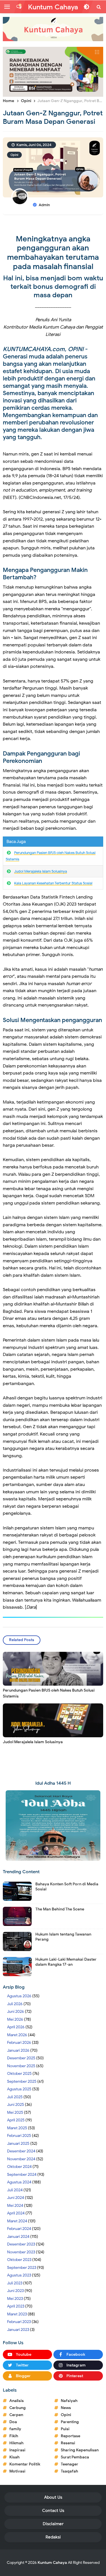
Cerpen (16, 2415)
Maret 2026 (17, 2035)
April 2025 (16, 2120)
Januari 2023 (18, 2330)
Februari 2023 (19, 2322)
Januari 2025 (18, 2144)
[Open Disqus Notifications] (19, 7)
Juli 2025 (15, 2097)
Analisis (17, 2401)
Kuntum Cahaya (52, 2563)
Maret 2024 (17, 2221)
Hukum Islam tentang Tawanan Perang (63, 1937)
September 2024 (22, 2175)
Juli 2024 (15, 2190)
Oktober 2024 (19, 2167)
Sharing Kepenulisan (80, 2450)
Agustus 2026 (19, 1996)
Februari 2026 (19, 2043)
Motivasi (17, 2471)
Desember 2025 (21, 2058)
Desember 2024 (21, 2151)
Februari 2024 (19, 2229)
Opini (14, 155)
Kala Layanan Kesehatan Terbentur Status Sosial (53, 883)
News (66, 2408)
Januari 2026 (18, 2050)
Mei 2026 (15, 2019)
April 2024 (16, 2213)
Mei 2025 (15, 2112)
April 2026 (16, 2027)
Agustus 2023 (19, 2275)
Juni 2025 (16, 2105)
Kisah (14, 2457)
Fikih (14, 2436)
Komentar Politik (25, 2464)
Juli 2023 (15, 2283)
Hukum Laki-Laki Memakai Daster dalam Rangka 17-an (66, 1962)
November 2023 (21, 2252)
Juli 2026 (15, 2004)
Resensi (68, 2443)
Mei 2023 (15, 2299)
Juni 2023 (15, 2291)
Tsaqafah (69, 2471)
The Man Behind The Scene (60, 1909)
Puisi (65, 2429)
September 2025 (22, 2081)
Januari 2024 (18, 2237)
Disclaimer (53, 2524)
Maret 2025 (17, 2128)
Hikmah (16, 2443)
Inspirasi (17, 2450)
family (15, 2429)
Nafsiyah (69, 2401)
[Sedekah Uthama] (53, 71)
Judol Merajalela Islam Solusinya (41, 871)
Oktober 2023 (19, 2260)
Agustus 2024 (19, 2182)
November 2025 (21, 2066)
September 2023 (22, 2268)
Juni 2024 (16, 2198)
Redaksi (53, 2537)
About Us (53, 2497)
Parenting (70, 2422)
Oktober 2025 (19, 2074)
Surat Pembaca (75, 2457)
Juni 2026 (16, 2012)
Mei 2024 (15, 2206)
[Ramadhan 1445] (53, 1825)
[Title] (53, 29)
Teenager (70, 2464)
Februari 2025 (19, 2136)
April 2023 (16, 2306)
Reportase (71, 2436)
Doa (13, 2422)
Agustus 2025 (19, 2089)
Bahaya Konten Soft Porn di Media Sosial (67, 1887)
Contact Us (53, 2511)
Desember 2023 (21, 2244)
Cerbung (18, 2408)
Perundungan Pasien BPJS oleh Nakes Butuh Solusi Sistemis (49, 1693)
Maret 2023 (17, 2314)
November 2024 (21, 2159)
